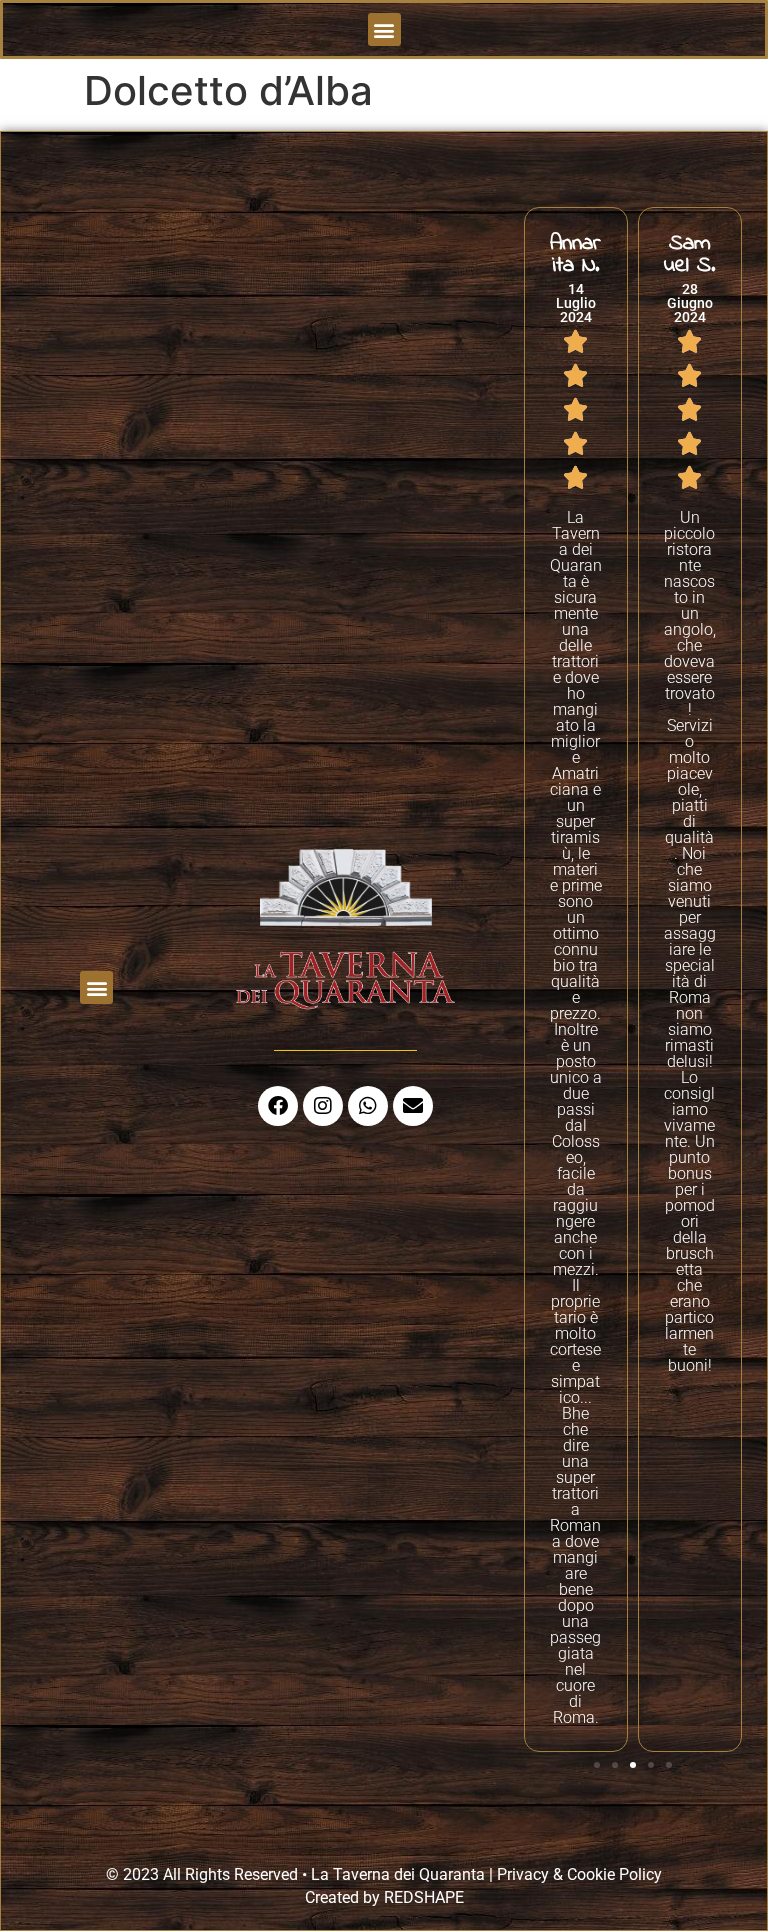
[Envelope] (413, 1106)
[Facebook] (278, 1106)
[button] (384, 29)
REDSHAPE (424, 1897)
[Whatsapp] (368, 1106)
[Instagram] (323, 1106)
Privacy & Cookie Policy (579, 1874)
